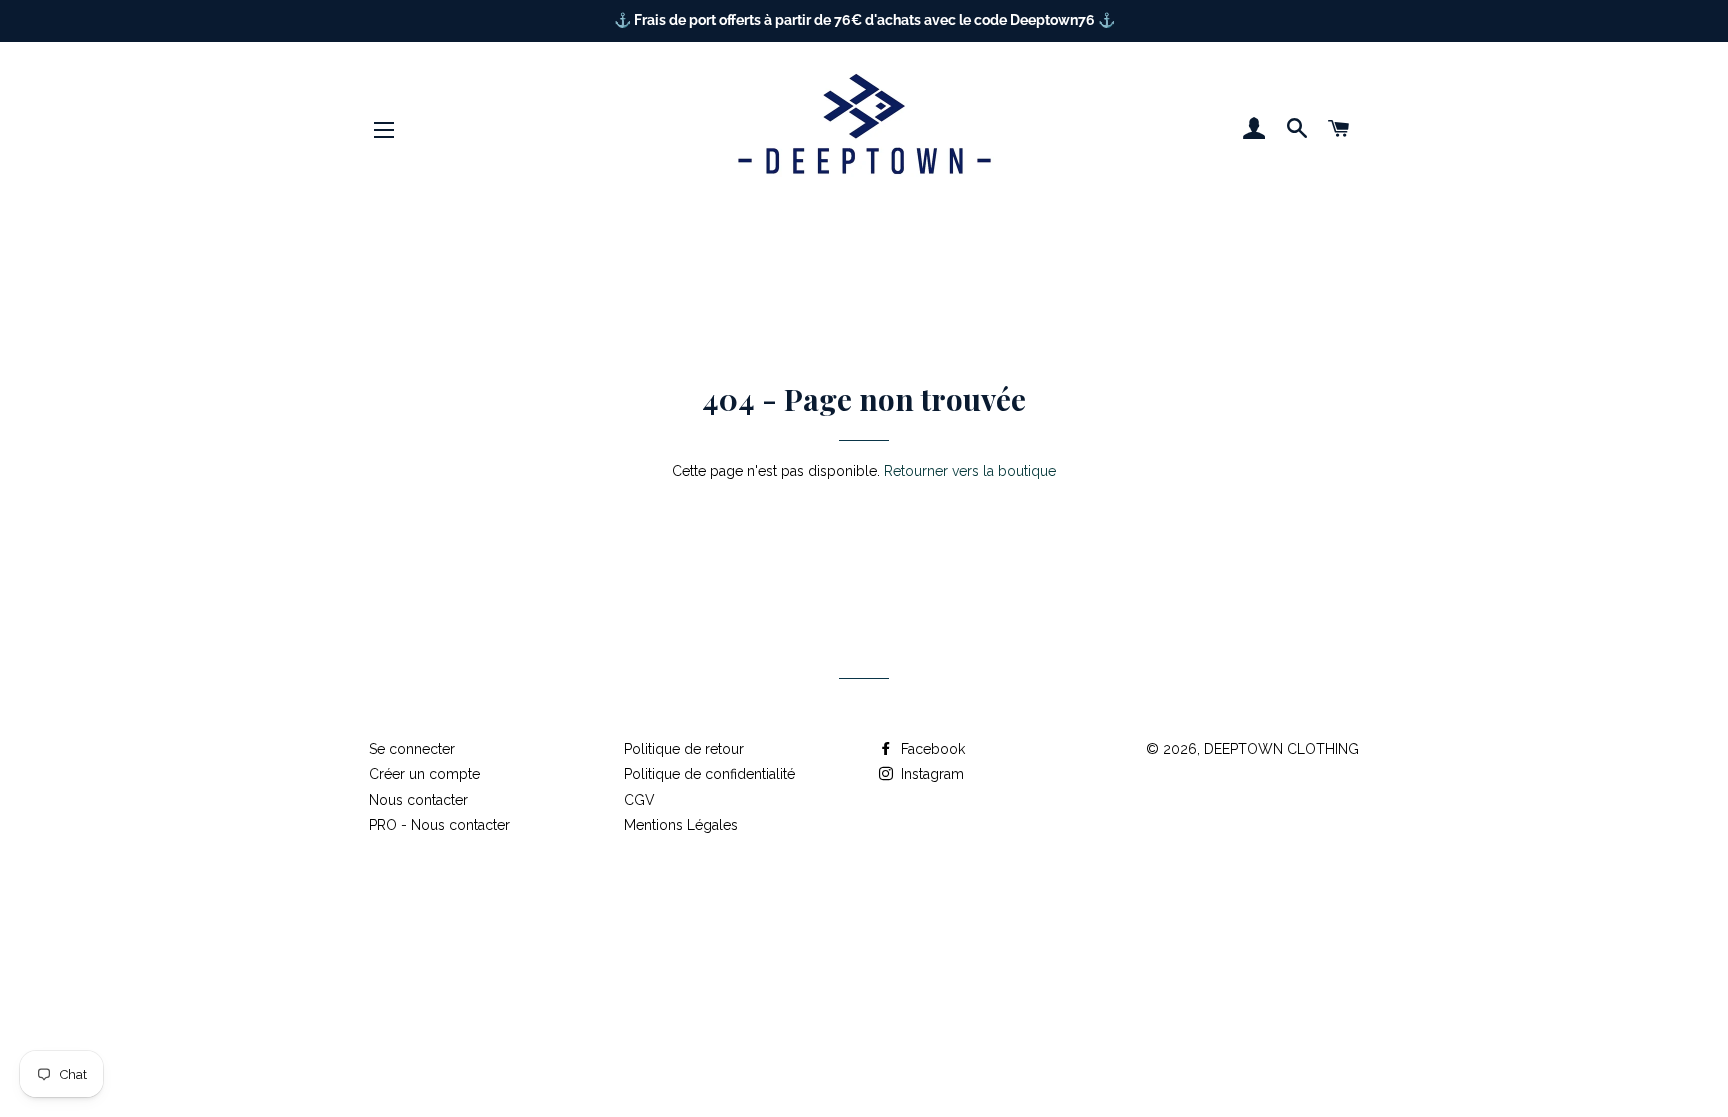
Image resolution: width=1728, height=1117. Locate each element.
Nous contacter (418, 800)
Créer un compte (424, 774)
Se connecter (412, 749)
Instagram (930, 774)
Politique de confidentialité (709, 774)
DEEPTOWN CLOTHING (1281, 749)
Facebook (931, 749)
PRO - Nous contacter (439, 825)
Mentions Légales (681, 825)
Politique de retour (684, 749)
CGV (639, 800)
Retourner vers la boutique (970, 471)
